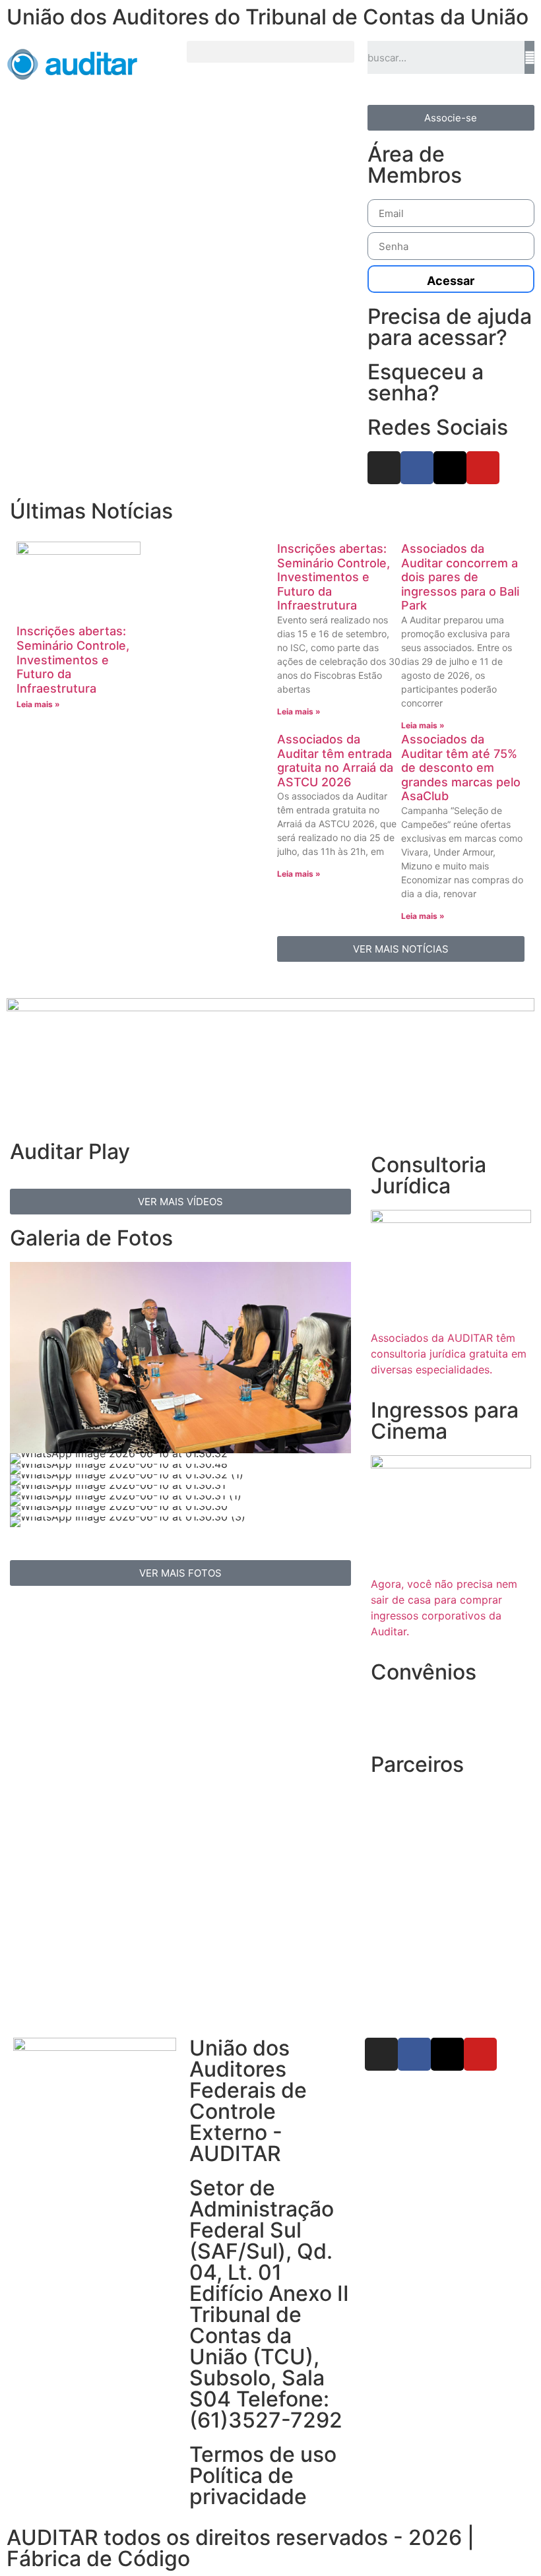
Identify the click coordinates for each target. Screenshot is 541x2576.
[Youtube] (483, 468)
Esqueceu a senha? (426, 382)
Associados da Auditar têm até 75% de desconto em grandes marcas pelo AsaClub (461, 768)
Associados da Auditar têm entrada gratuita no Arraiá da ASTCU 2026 (335, 761)
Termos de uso (263, 2454)
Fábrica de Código (98, 2559)
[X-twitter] (450, 468)
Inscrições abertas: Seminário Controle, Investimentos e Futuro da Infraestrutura (73, 659)
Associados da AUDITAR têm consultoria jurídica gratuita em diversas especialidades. (449, 1354)
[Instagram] (384, 468)
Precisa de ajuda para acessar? (450, 327)
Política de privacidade (248, 2486)
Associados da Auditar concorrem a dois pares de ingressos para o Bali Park (460, 577)
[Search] (529, 57)
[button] (270, 52)
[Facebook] (417, 468)
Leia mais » (38, 704)
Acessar (451, 281)
